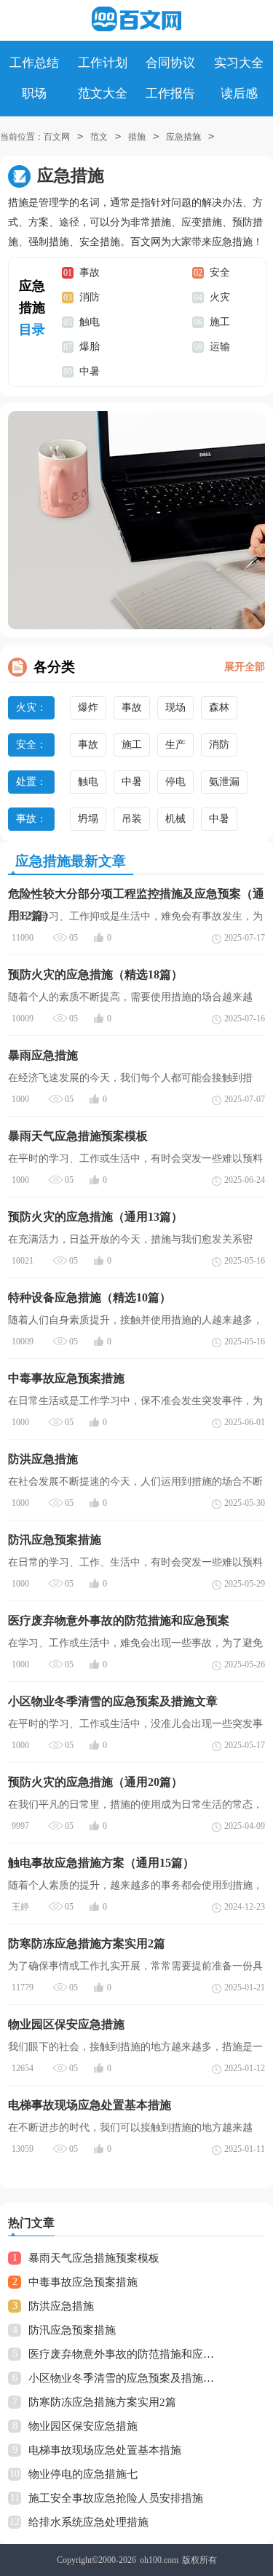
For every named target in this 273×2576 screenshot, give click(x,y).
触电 (90, 322)
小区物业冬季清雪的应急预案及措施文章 (125, 2378)
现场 (175, 707)
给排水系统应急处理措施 (88, 2522)
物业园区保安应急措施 (83, 2426)
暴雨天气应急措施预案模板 (94, 2258)
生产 (175, 745)
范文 (99, 137)
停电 (175, 782)
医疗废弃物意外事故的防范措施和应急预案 (125, 2354)
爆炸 (88, 707)
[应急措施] (136, 520)
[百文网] (136, 19)
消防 (90, 297)
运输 (220, 347)
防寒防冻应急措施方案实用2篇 (102, 2402)
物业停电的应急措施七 (83, 2474)
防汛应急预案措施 (72, 2330)
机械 (175, 819)
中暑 (90, 371)
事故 (90, 272)
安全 (220, 272)
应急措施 (183, 137)
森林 (219, 707)
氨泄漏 (224, 782)
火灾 (220, 297)
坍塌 (88, 819)
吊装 (132, 819)
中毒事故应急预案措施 (83, 2282)
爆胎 (90, 347)
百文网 (57, 137)
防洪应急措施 (61, 2306)
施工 (220, 322)
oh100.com (159, 2560)
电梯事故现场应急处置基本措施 (105, 2450)
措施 (137, 137)
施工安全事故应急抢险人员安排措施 (116, 2498)
